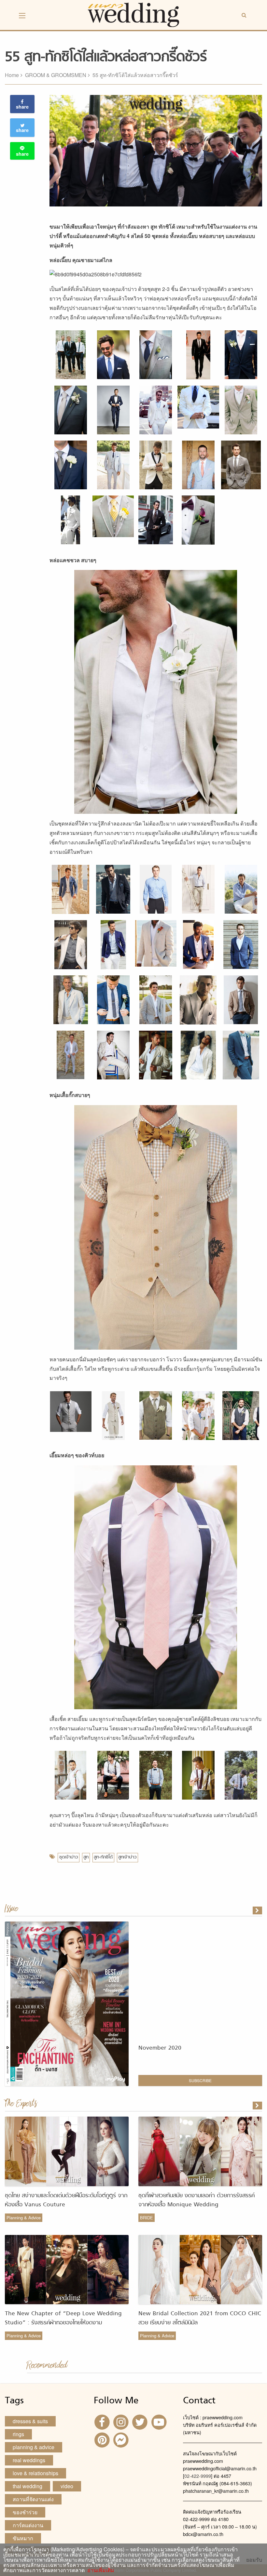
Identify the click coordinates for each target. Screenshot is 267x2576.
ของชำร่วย (25, 2512)
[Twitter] (141, 2422)
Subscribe (200, 2080)
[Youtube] (160, 2422)
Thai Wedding (28, 2486)
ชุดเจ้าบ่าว (69, 1857)
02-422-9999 (198, 2476)
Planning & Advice (24, 2218)
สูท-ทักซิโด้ (103, 1857)
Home (12, 75)
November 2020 (160, 2048)
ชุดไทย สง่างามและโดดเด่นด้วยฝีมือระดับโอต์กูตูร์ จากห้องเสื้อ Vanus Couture (66, 2200)
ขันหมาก (23, 2538)
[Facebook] (103, 2422)
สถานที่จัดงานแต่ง (33, 2499)
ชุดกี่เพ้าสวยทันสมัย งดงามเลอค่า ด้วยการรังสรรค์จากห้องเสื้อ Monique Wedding (197, 2200)
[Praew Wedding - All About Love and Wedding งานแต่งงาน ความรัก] (133, 14)
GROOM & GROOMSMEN (56, 75)
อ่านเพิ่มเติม (99, 2570)
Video (67, 2486)
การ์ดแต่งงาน (28, 2525)
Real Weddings (29, 2460)
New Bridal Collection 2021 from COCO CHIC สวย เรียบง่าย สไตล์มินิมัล (200, 2318)
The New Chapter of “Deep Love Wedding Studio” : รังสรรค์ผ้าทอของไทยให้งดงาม (63, 2318)
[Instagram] (122, 2422)
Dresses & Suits (30, 2421)
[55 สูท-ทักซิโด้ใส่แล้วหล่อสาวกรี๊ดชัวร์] (258, 2106)
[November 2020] (258, 1910)
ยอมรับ (254, 2560)
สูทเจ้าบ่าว (127, 1857)
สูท (86, 1857)
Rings (18, 2434)
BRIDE (147, 2218)
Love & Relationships (35, 2473)
